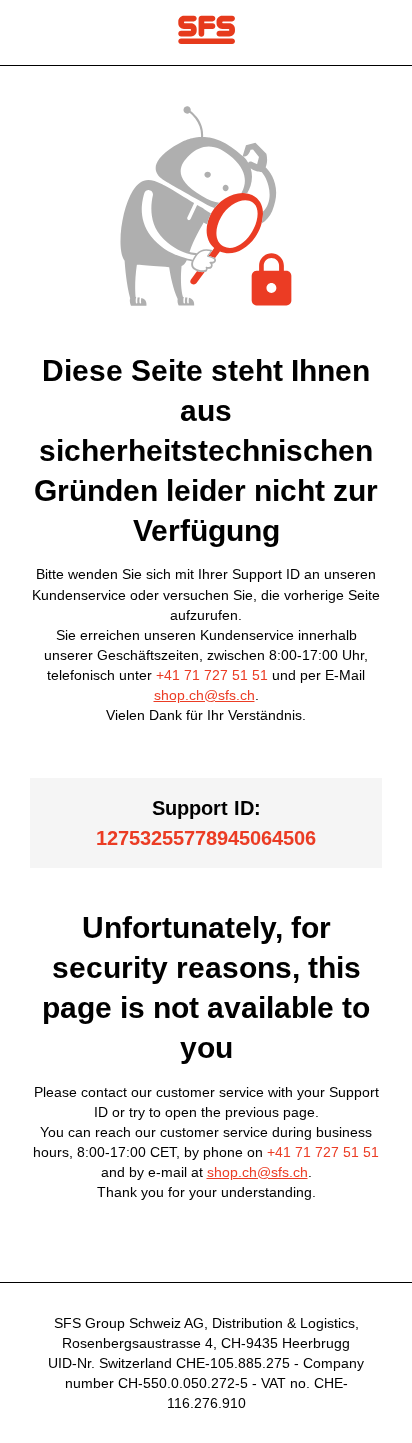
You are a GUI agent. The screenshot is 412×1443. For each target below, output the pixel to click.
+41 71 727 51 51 (212, 675)
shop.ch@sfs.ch (204, 695)
